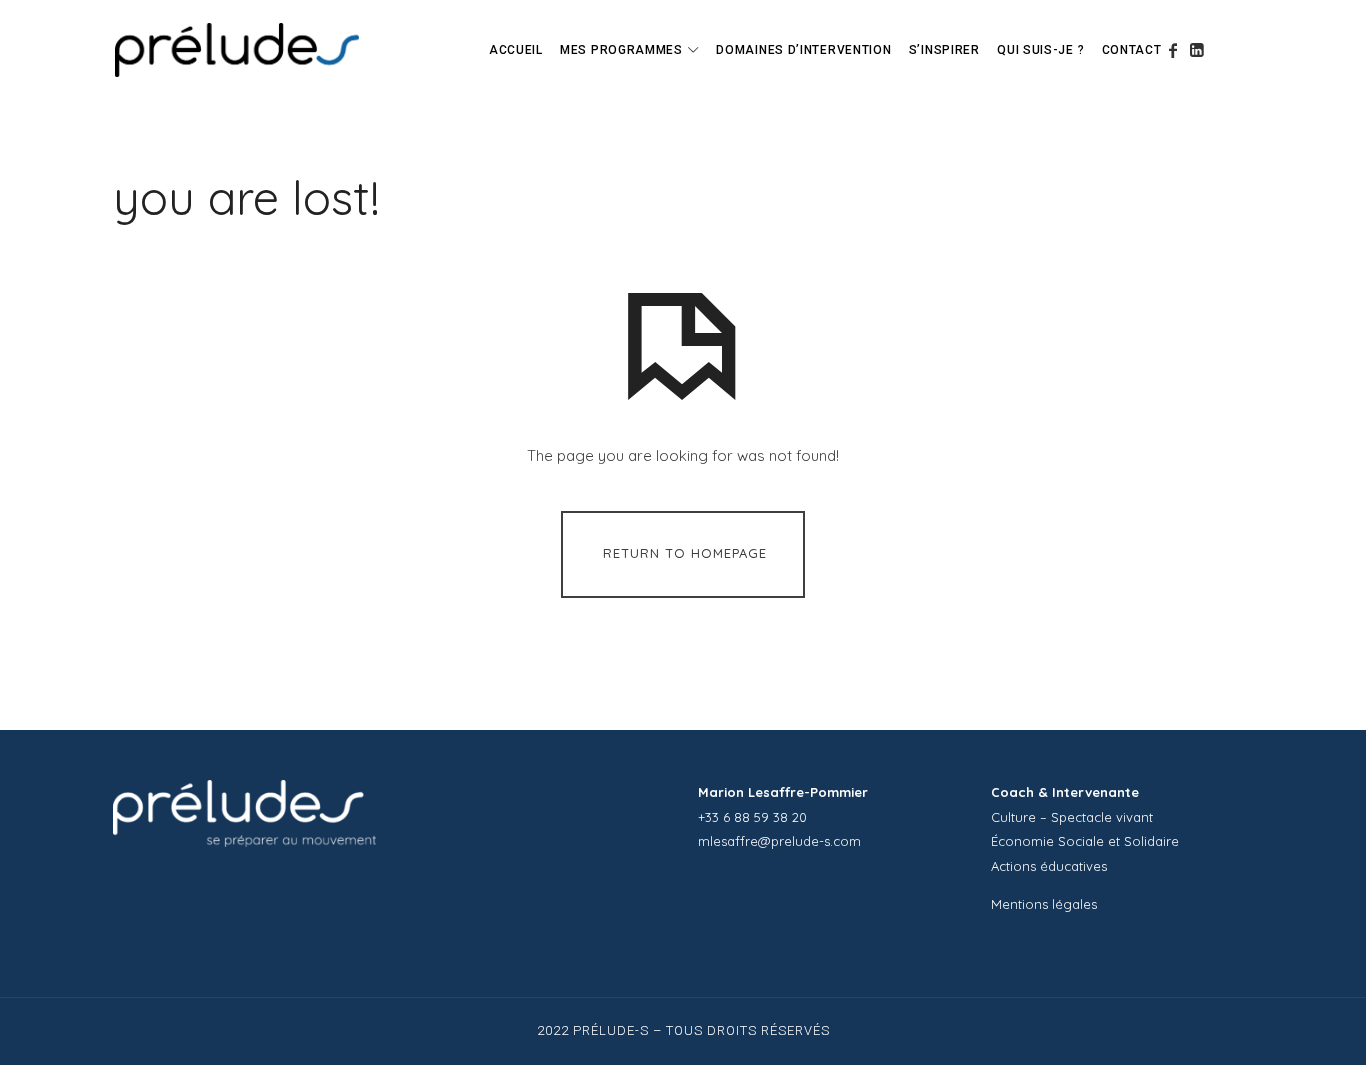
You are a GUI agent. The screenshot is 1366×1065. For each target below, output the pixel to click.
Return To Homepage (685, 553)
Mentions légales (1044, 904)
